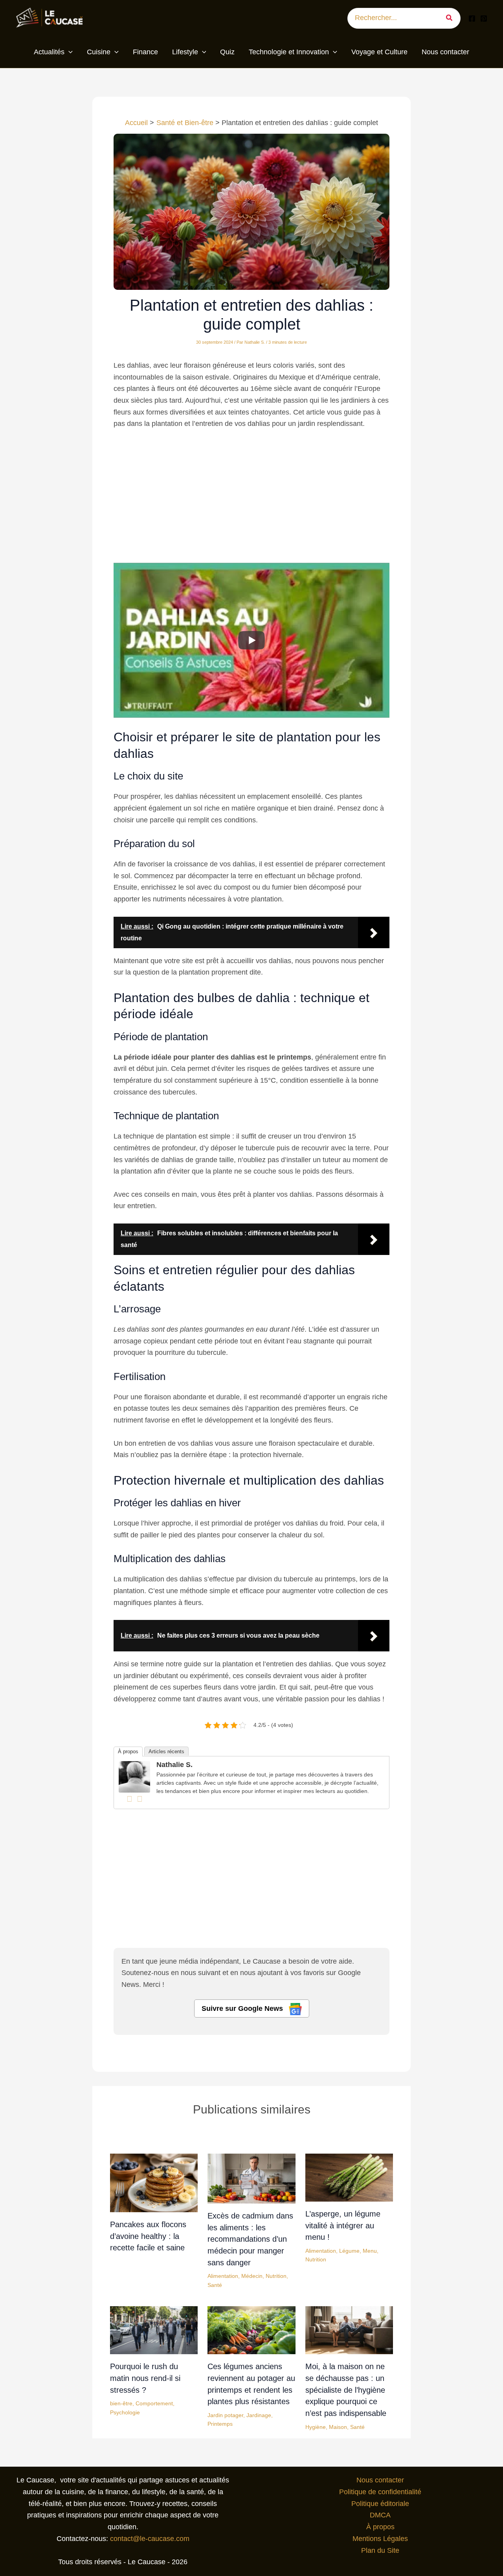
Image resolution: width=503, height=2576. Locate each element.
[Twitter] (140, 1799)
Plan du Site (380, 2550)
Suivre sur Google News (243, 2008)
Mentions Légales (380, 2539)
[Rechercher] (452, 18)
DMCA (380, 2515)
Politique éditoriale (380, 2504)
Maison (338, 2427)
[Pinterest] (484, 18)
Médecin (252, 2276)
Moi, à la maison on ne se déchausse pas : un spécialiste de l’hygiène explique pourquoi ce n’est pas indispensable (346, 2390)
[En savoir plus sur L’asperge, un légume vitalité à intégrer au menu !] (349, 2177)
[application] (69, 52)
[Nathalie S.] (134, 1776)
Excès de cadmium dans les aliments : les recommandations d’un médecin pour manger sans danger (250, 2239)
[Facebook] (472, 18)
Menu (370, 2251)
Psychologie (125, 2412)
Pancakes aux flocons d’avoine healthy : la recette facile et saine (148, 2236)
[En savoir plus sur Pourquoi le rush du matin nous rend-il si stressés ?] (154, 2330)
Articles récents (166, 1751)
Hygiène (316, 2427)
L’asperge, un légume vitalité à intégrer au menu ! (343, 2225)
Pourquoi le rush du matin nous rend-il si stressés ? (145, 2378)
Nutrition (276, 2276)
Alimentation (223, 2276)
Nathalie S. (174, 1765)
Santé (215, 2285)
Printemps (220, 2424)
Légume (349, 2251)
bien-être (121, 2403)
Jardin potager (225, 2415)
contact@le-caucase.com (150, 2539)
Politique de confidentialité (380, 2492)
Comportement (154, 2403)
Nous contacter (380, 2480)
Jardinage (259, 2415)
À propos (128, 1751)
